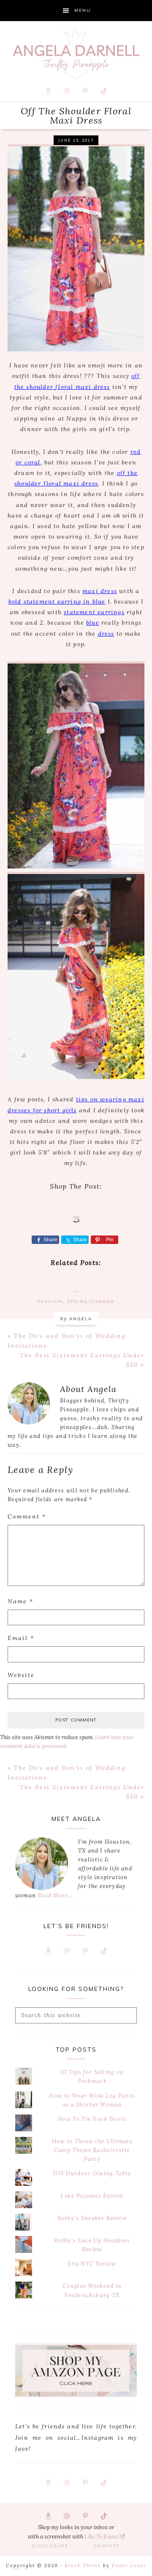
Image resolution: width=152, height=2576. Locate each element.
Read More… (55, 1895)
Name (20, 1601)
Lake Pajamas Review (92, 2196)
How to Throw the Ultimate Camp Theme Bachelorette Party (92, 2150)
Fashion (50, 1301)
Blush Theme (83, 2565)
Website (21, 1675)
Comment (27, 1516)
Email (21, 1638)
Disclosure (50, 2546)
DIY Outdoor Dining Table (92, 2173)
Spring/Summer (91, 1301)
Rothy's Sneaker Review (92, 2218)
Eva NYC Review (92, 2264)
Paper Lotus (129, 2565)
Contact (107, 2546)
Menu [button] (83, 10)
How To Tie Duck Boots (92, 2119)
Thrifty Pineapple (76, 53)
